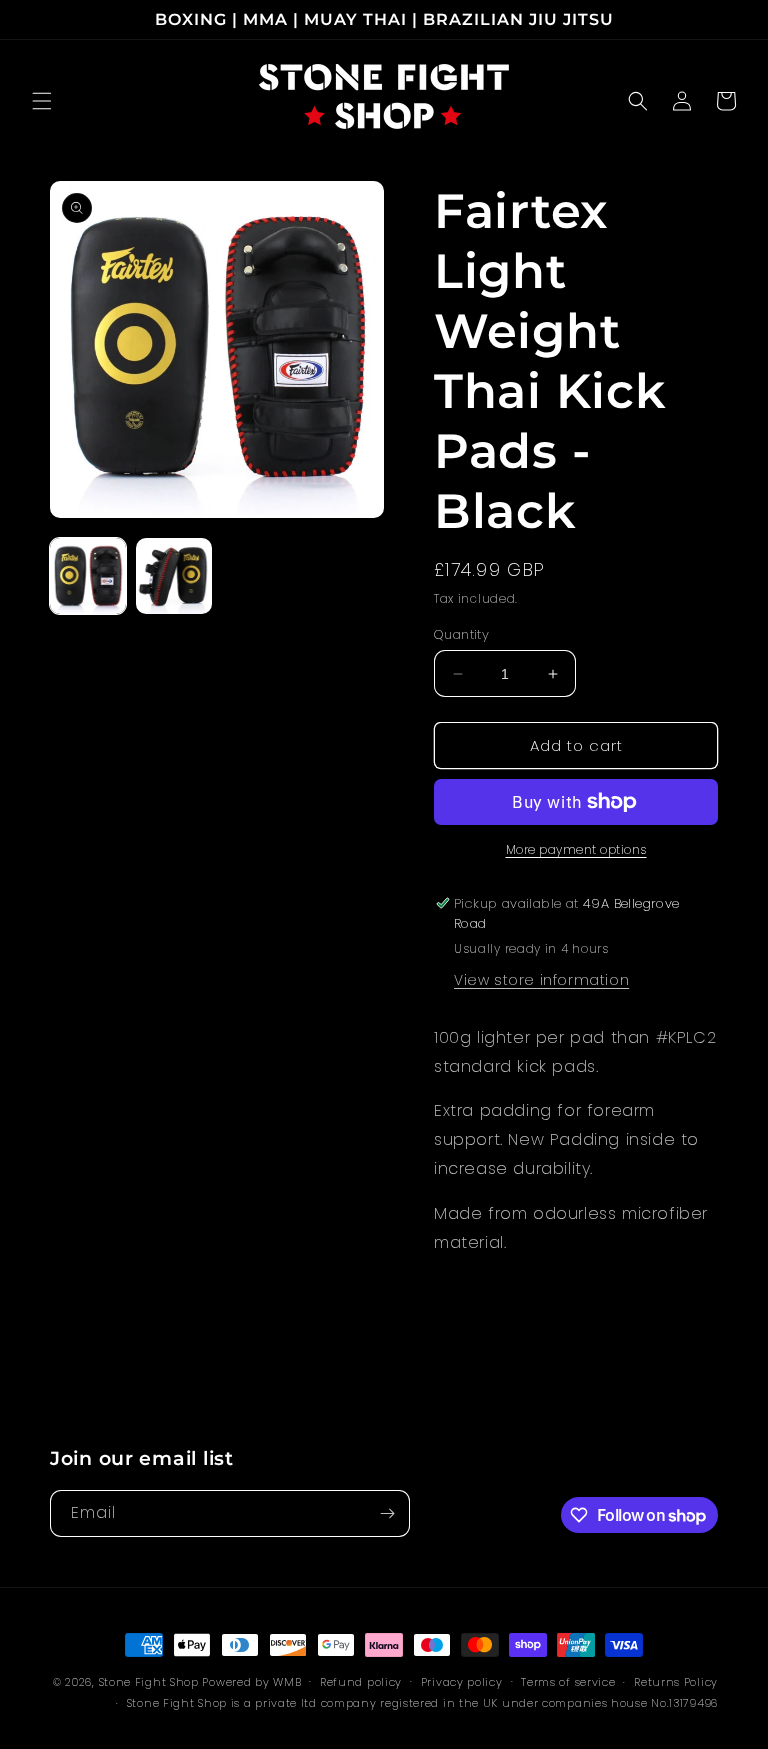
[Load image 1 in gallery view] (88, 576)
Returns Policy (676, 1682)
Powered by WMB (251, 1682)
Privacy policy (462, 1682)
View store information (541, 980)
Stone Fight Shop (149, 1682)
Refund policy (361, 1682)
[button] (42, 101)
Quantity (461, 634)
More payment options (576, 849)
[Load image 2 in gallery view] (174, 576)
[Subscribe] (387, 1513)
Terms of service (568, 1682)
